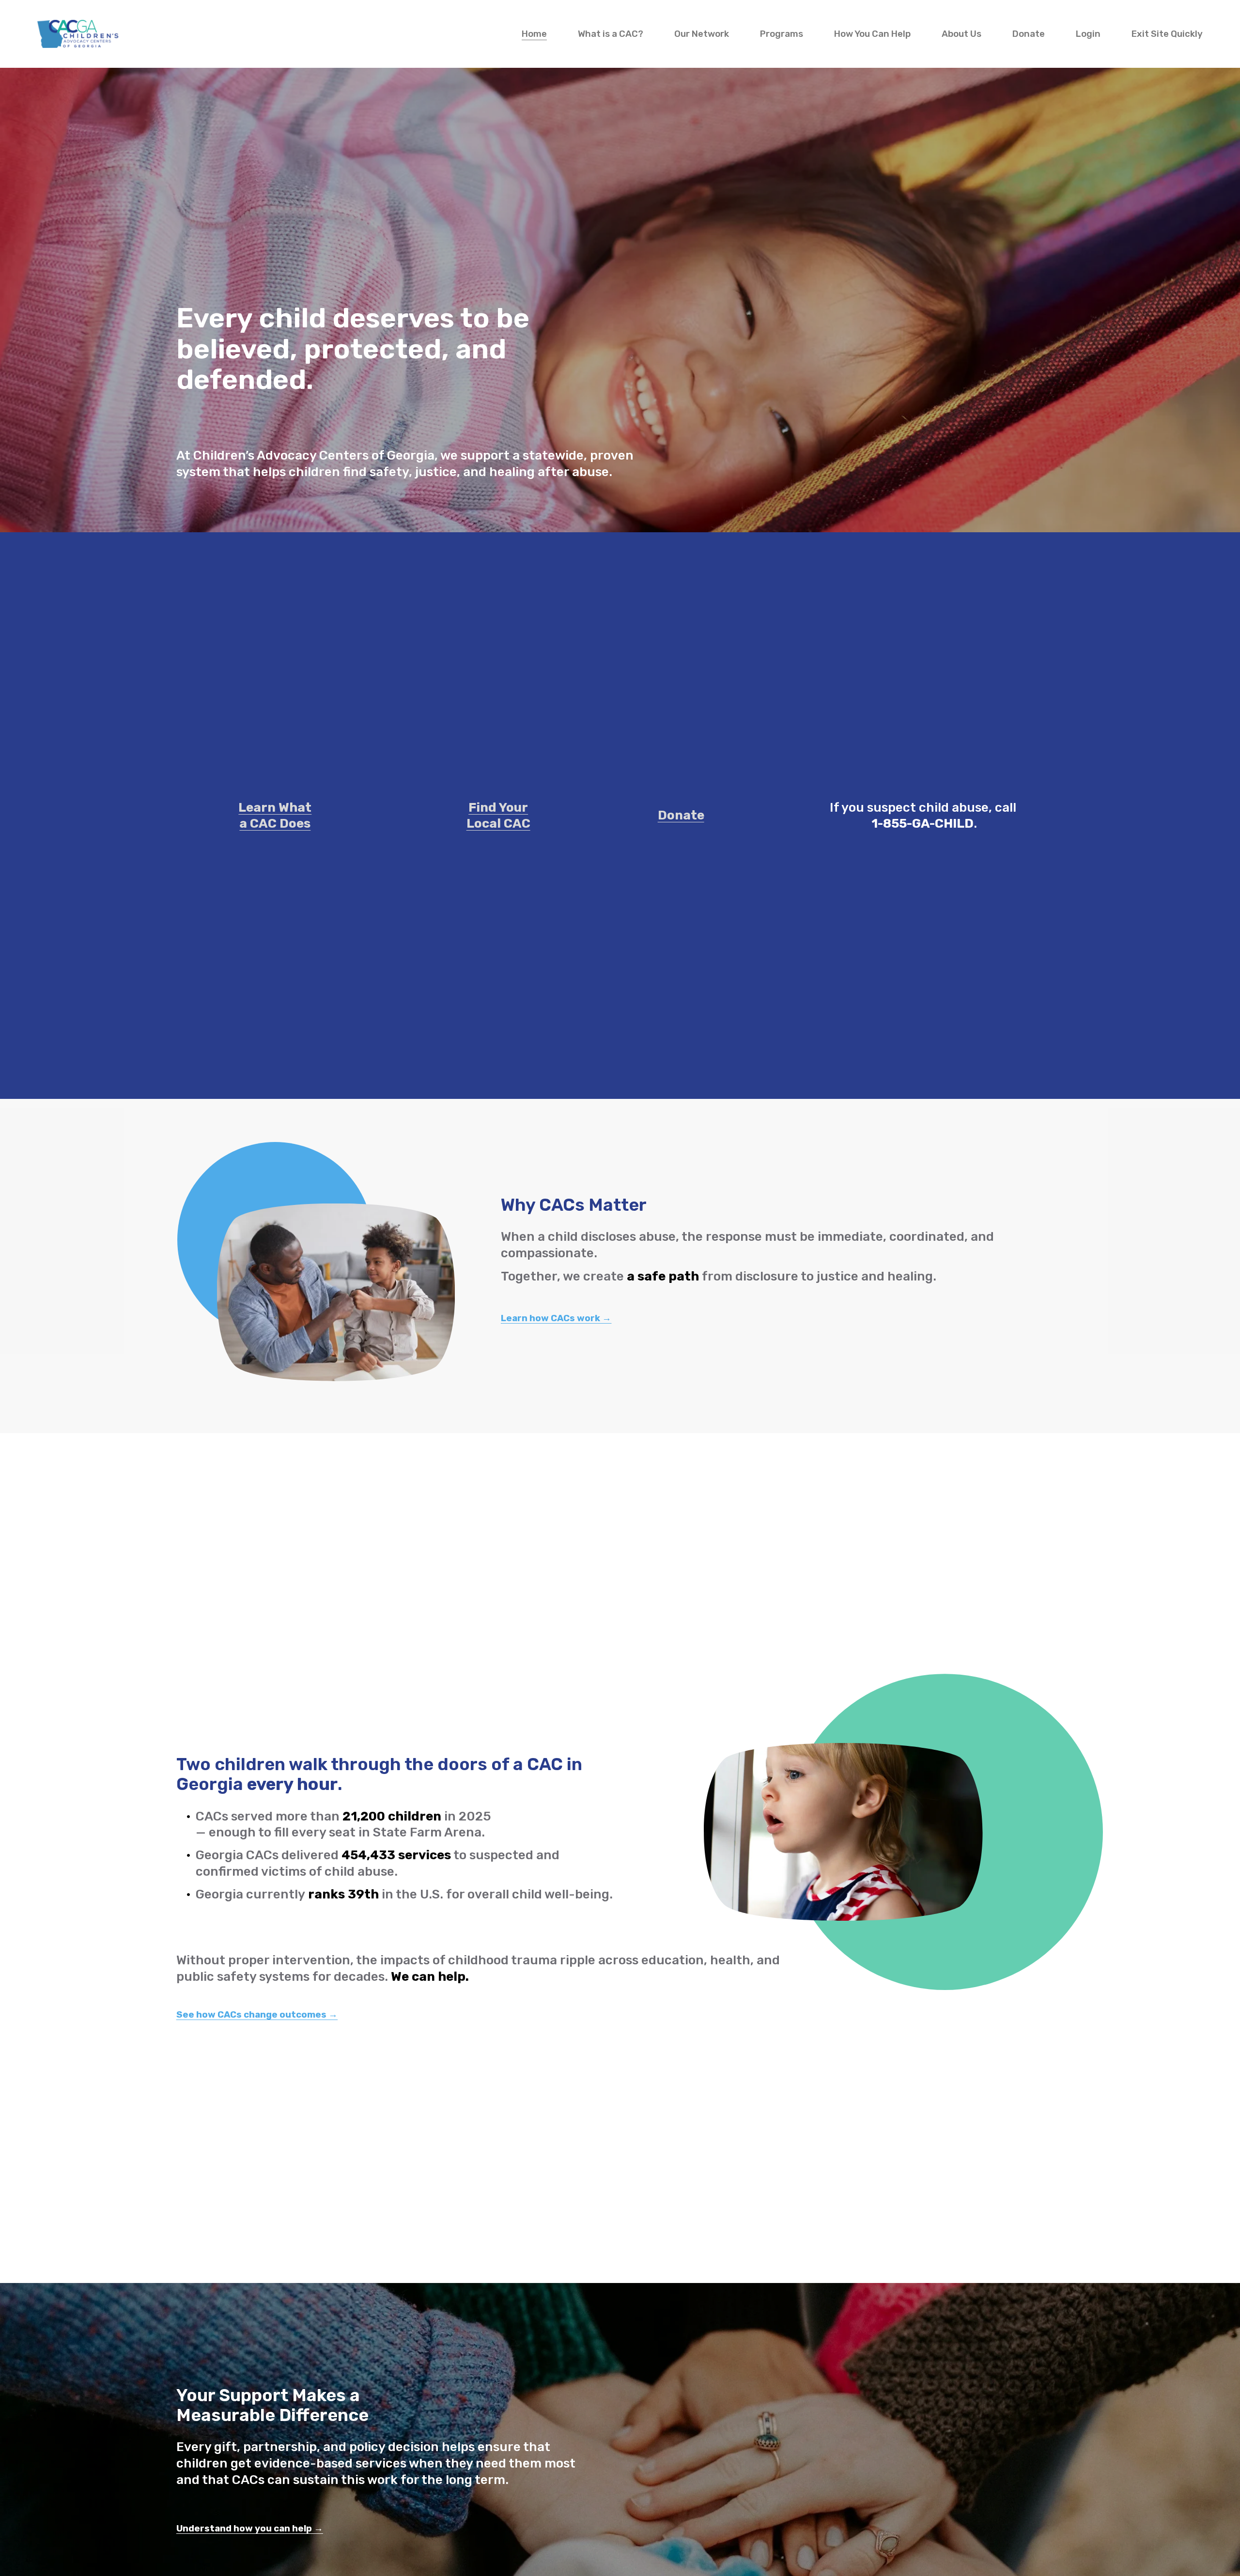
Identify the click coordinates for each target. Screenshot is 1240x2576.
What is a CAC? (611, 34)
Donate (1029, 34)
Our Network (702, 34)
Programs (782, 34)
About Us (961, 34)
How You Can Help (872, 34)
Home (534, 34)
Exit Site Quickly (1167, 34)
